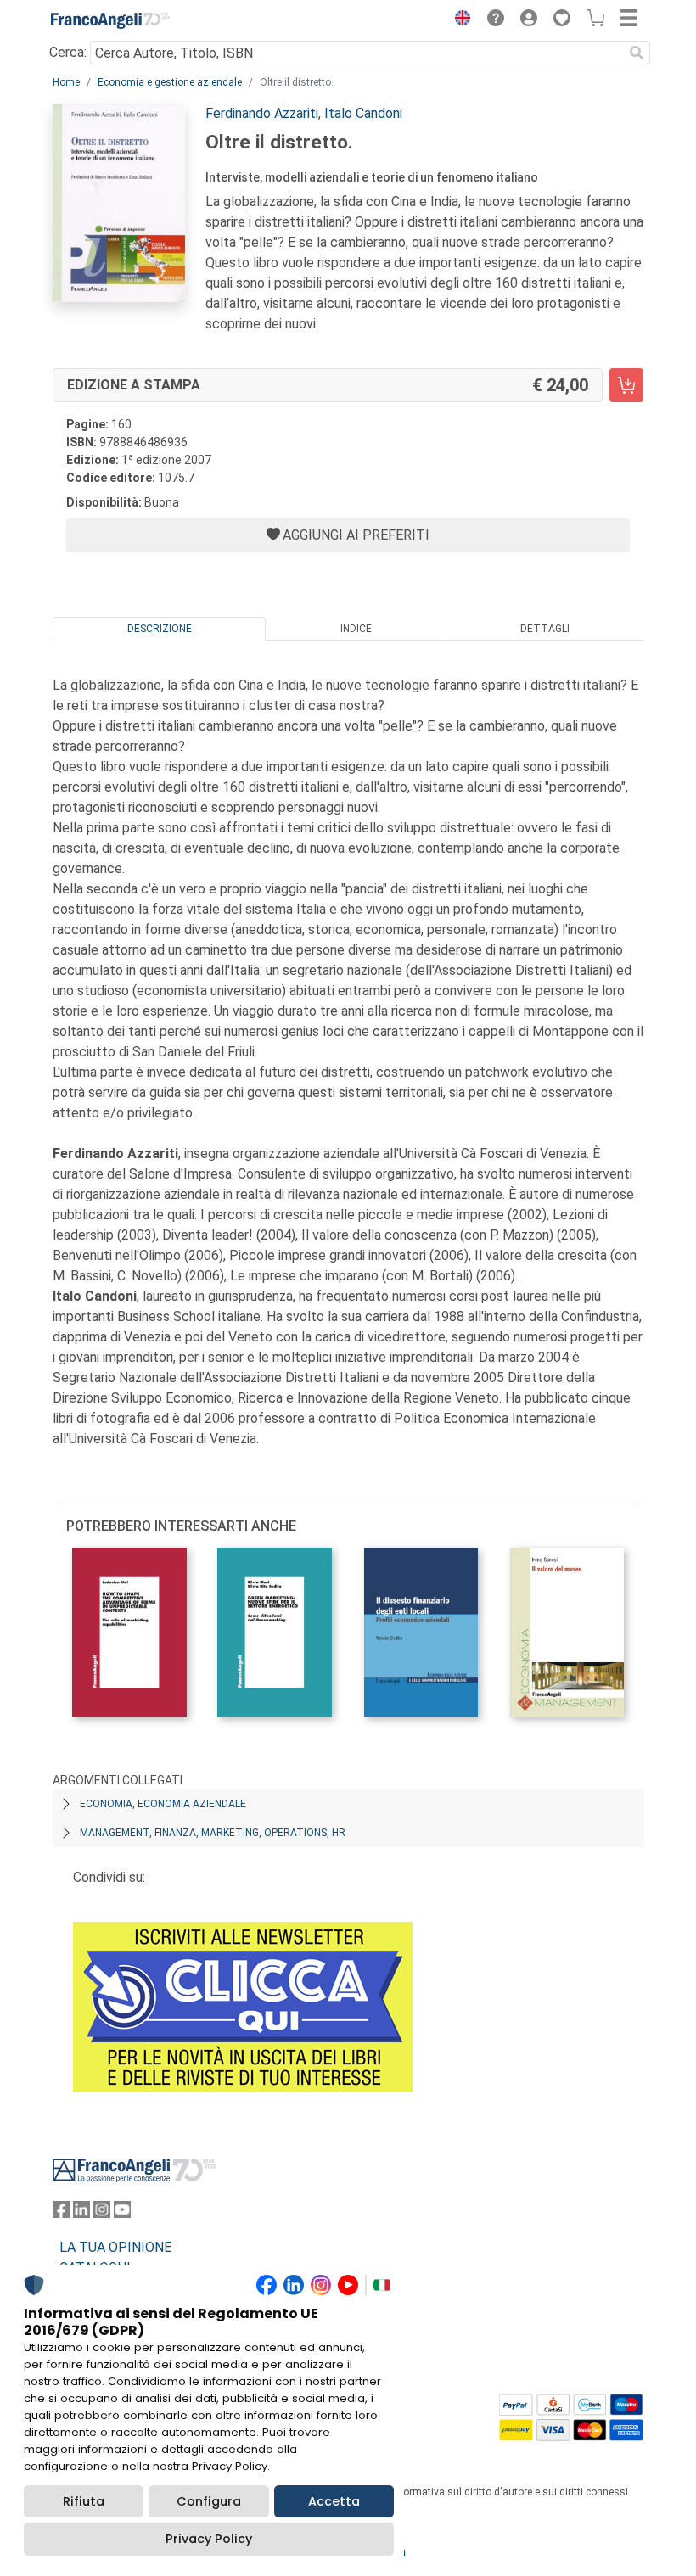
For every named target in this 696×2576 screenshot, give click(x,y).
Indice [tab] (356, 629)
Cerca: (68, 52)
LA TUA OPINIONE (115, 2247)
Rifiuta (84, 2501)
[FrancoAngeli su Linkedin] (81, 2213)
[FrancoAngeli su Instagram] (102, 2213)
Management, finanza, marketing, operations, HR (213, 1833)
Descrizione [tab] (160, 629)
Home (66, 82)
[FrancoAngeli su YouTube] (122, 2213)
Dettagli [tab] (545, 629)
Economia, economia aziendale (163, 1804)
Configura (209, 2501)
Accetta (334, 2501)
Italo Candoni (363, 113)
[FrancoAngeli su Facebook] (61, 2213)
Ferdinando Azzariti (262, 113)
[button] (458, 20)
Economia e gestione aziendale (170, 82)
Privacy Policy (209, 2539)
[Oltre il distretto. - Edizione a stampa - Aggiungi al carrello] (626, 385)
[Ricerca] (637, 53)
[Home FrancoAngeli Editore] (110, 20)
